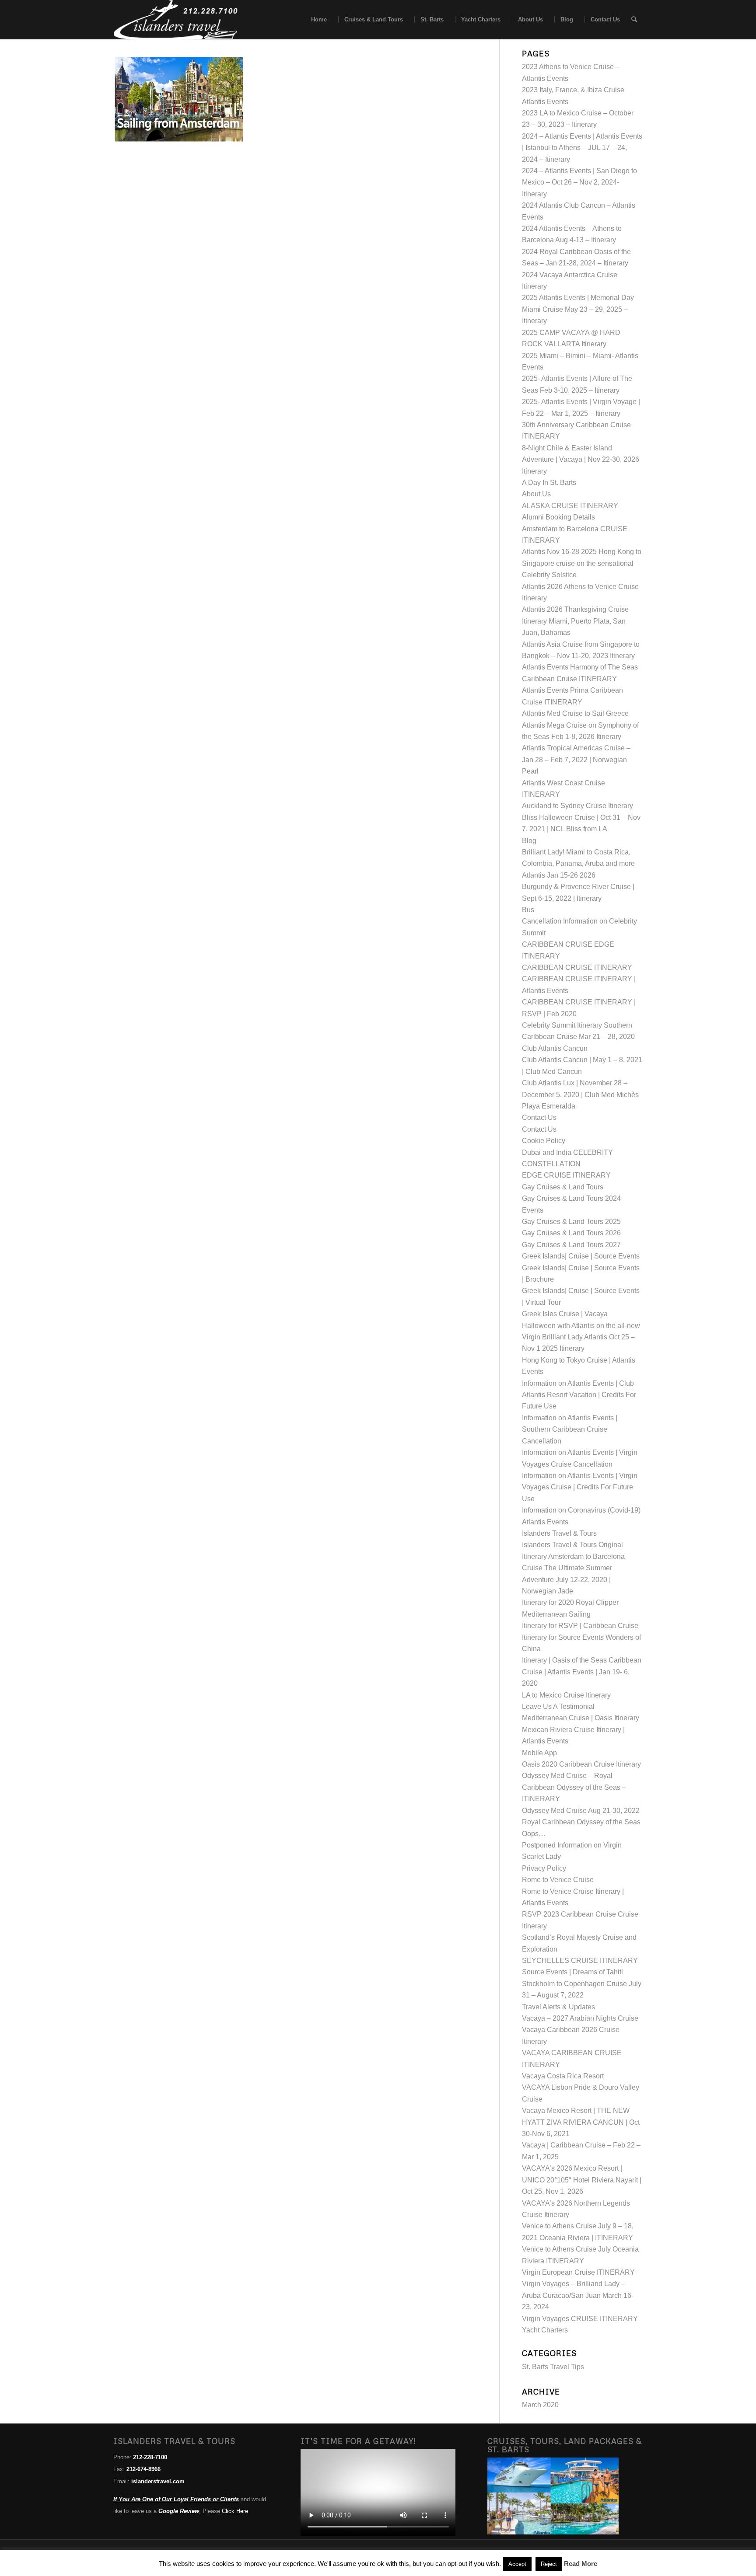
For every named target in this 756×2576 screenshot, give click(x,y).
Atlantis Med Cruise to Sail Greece (575, 713)
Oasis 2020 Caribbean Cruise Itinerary (581, 1764)
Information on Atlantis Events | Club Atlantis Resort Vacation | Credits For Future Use (579, 1395)
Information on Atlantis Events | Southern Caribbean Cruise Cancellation (570, 1429)
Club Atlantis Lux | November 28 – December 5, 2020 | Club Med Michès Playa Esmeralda (580, 1095)
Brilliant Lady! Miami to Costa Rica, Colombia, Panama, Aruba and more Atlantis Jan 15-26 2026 (578, 864)
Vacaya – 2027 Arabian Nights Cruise (580, 2018)
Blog (529, 841)
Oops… (534, 1834)
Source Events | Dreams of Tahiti (572, 1972)
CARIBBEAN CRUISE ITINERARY (577, 967)
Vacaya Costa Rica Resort (563, 2076)
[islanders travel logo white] (176, 20)
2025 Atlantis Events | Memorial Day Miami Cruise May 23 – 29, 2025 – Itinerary (578, 309)
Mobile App (539, 1753)
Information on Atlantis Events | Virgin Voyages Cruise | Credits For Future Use (580, 1487)
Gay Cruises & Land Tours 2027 (571, 1245)
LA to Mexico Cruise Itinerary (566, 1695)
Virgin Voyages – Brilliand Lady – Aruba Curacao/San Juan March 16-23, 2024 (578, 2295)
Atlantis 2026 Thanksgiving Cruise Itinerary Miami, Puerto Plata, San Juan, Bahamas (575, 621)
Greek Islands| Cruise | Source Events (581, 1256)
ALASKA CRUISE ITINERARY (570, 506)
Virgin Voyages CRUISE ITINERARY (580, 2319)
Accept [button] (517, 2564)
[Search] (634, 20)
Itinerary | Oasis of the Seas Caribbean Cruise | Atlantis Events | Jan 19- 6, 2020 (582, 1672)
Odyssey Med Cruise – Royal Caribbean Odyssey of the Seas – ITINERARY (574, 1787)
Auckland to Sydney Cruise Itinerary (577, 806)
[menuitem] (316, 20)
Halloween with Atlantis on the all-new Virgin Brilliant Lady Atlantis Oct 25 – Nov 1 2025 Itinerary (581, 1337)
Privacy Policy (544, 1868)
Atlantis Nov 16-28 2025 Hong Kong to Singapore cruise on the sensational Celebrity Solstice (582, 563)
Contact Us (539, 1117)
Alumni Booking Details (558, 517)
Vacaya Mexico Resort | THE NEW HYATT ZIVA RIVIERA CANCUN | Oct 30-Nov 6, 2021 (581, 2122)
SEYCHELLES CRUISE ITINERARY (580, 1961)
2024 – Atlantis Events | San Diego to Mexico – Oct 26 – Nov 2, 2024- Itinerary (579, 182)
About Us (536, 494)
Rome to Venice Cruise (558, 1880)
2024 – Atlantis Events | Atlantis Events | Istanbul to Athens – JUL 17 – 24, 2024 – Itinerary (582, 148)
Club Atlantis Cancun (555, 1048)
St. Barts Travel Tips (553, 2367)
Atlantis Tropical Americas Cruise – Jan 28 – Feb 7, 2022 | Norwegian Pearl (576, 760)
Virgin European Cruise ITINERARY (578, 2272)
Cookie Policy (544, 1141)
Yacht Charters (545, 2330)
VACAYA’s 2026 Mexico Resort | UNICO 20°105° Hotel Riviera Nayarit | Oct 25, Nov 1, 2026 (582, 2180)
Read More (581, 2564)
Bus (528, 910)
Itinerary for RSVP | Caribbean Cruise (580, 1626)
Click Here (235, 2511)
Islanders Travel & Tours (559, 1533)
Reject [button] (549, 2564)
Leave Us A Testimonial (558, 1706)
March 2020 (540, 2405)
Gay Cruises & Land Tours (563, 1187)
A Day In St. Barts (549, 483)
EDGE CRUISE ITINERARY (566, 1175)
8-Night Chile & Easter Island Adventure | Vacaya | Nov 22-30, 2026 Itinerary (581, 460)
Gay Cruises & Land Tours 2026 (571, 1233)
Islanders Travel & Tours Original (572, 1545)
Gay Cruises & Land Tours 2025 (571, 1222)
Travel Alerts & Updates (558, 2007)
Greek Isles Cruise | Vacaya (565, 1314)
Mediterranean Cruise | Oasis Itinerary (581, 1718)
